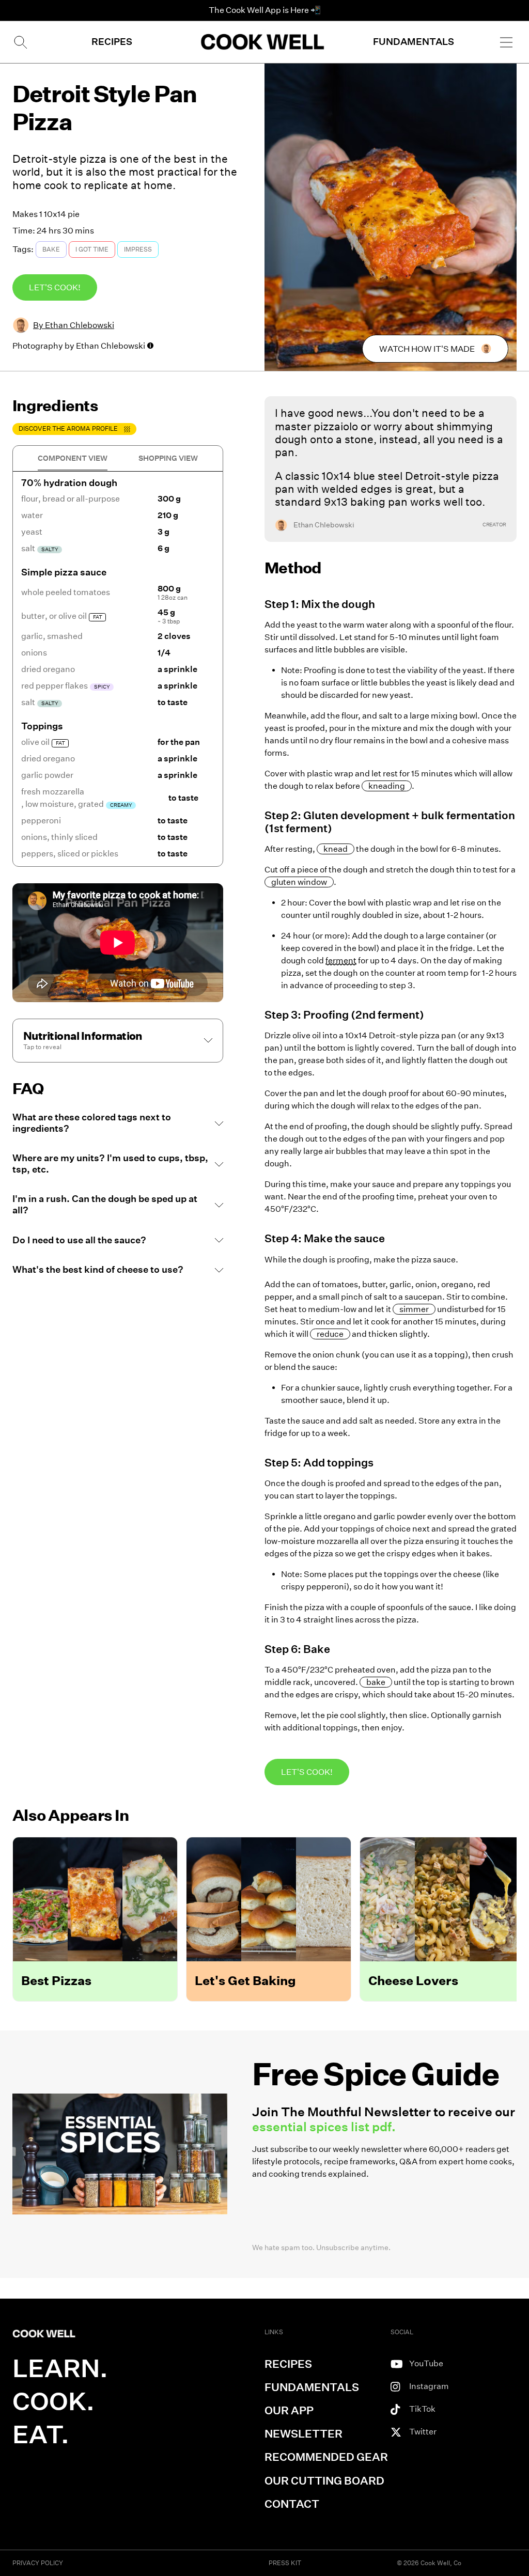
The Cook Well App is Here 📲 (265, 10)
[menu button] (506, 42)
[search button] (20, 42)
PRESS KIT (285, 2563)
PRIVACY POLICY (38, 2563)
